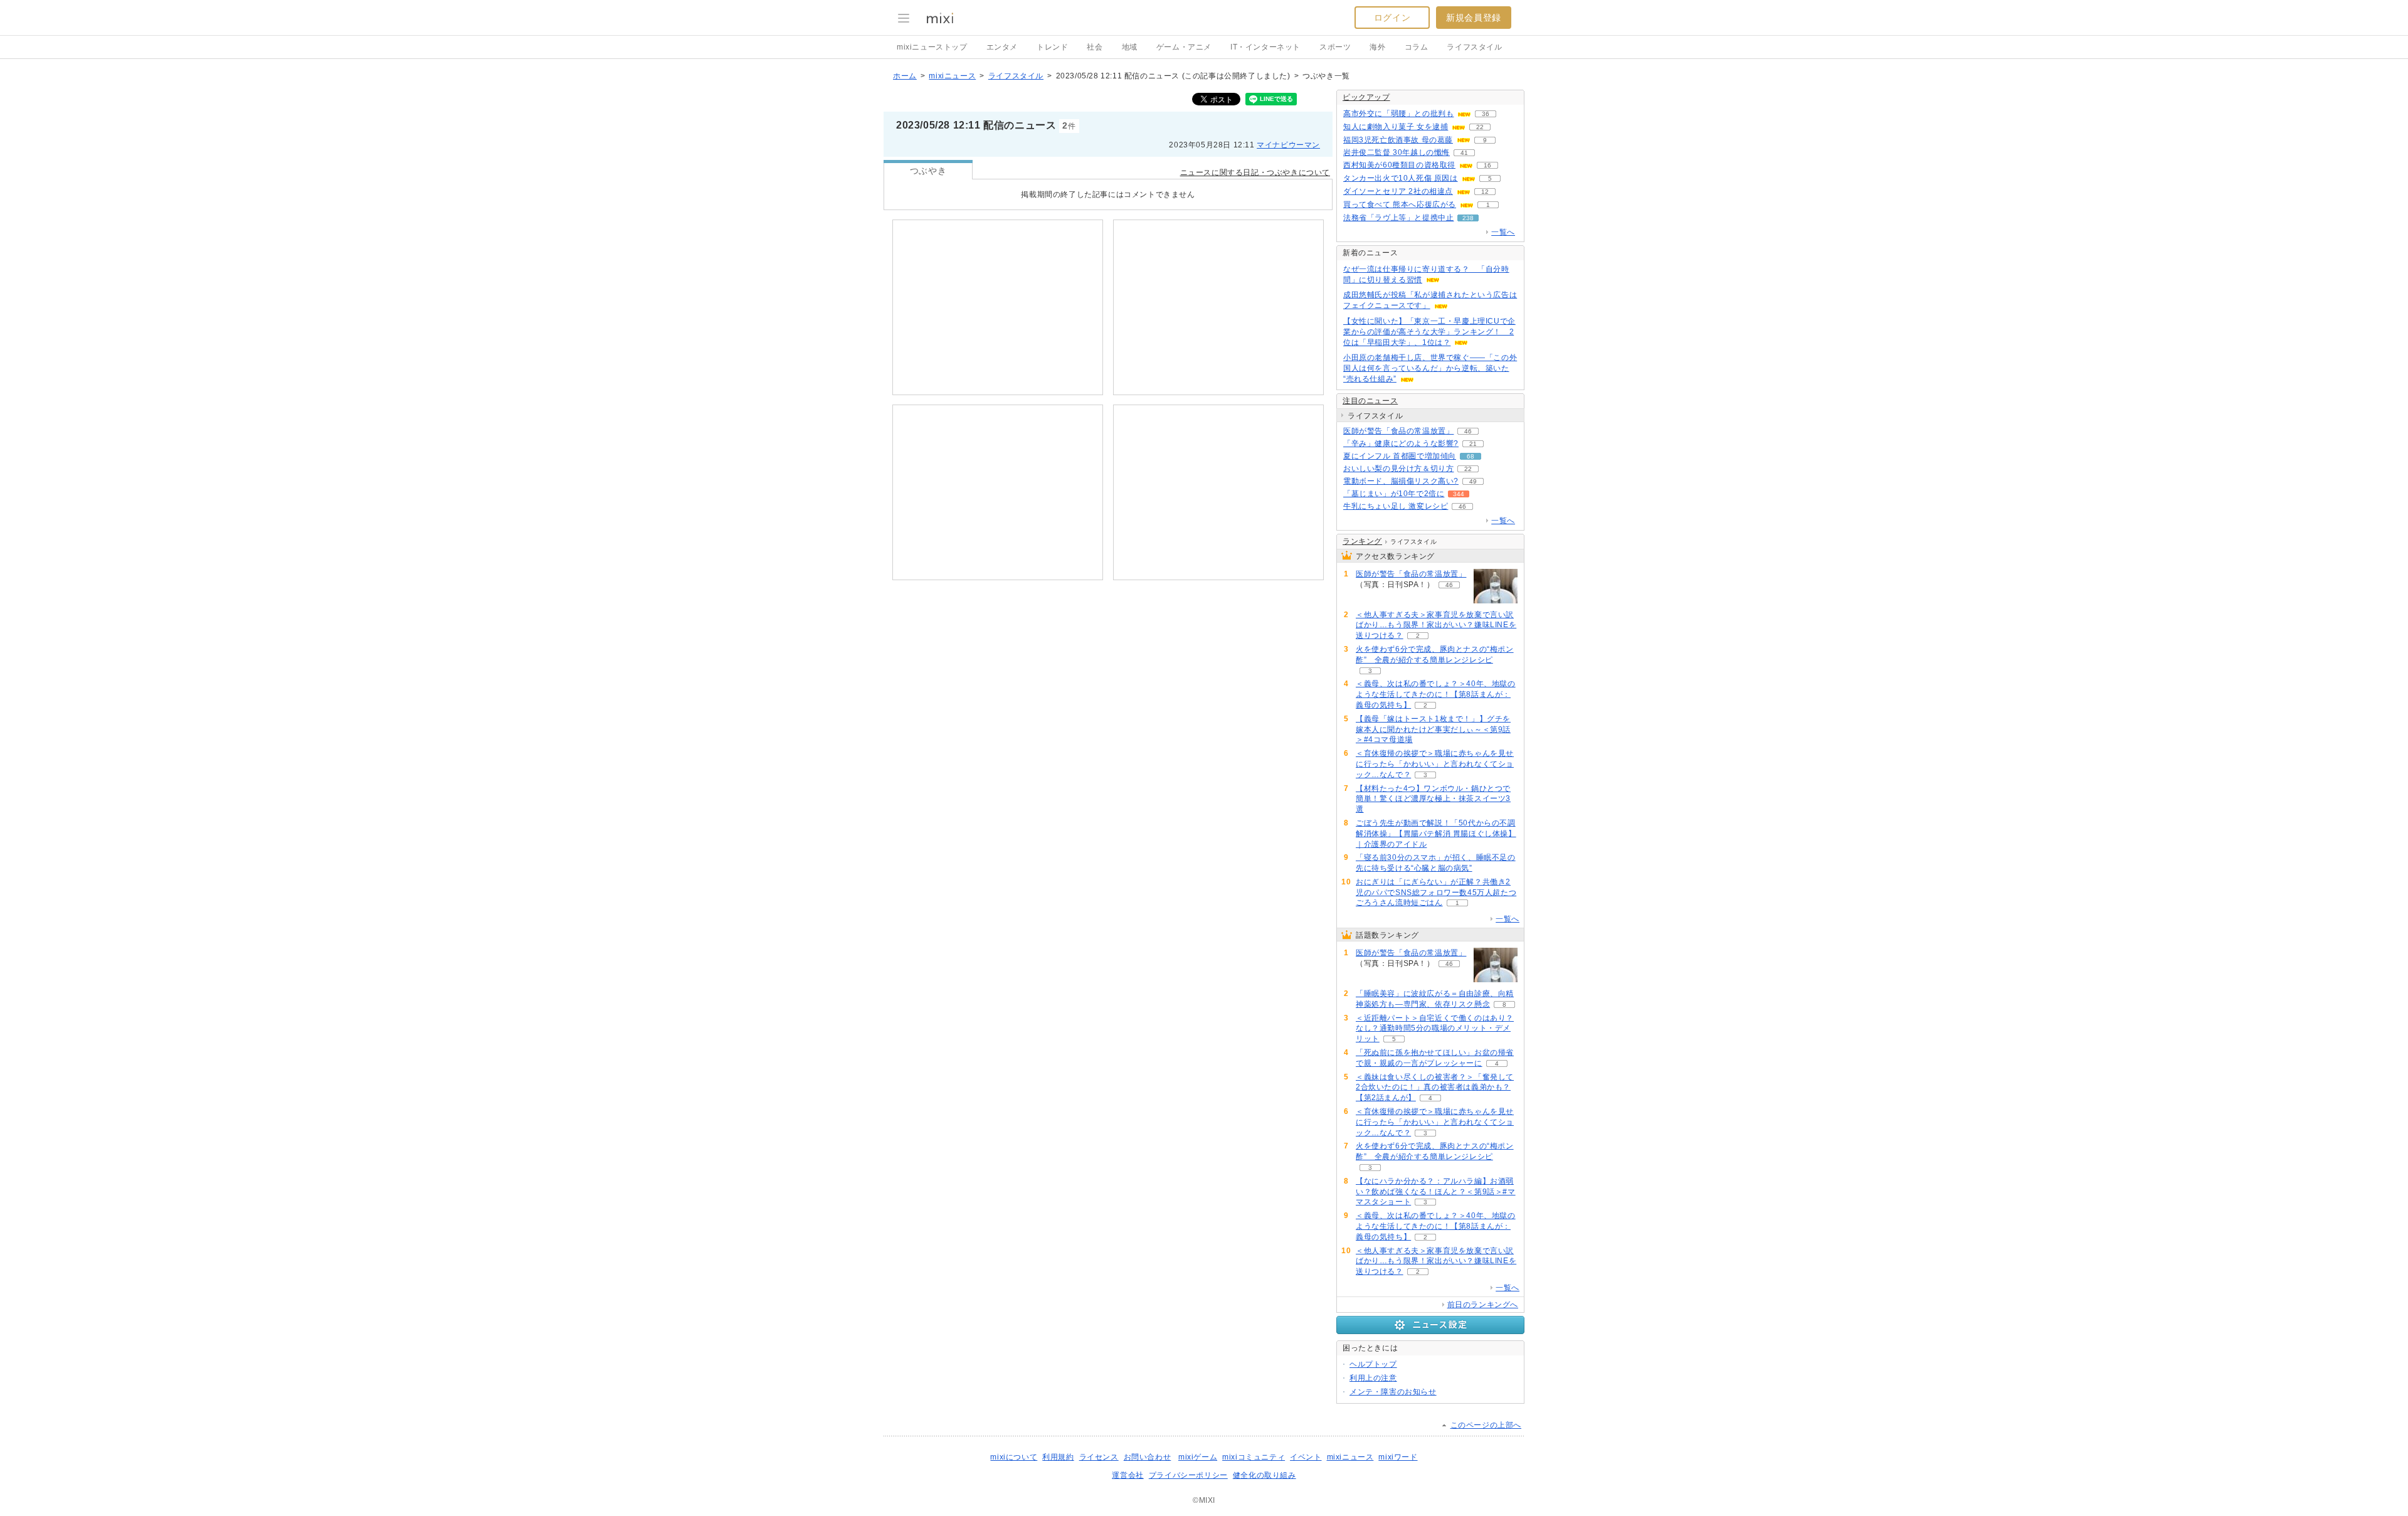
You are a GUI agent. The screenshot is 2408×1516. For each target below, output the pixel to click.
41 (1464, 153)
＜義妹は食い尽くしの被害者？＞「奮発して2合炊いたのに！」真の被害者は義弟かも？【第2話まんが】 (1435, 1088)
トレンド (1052, 47)
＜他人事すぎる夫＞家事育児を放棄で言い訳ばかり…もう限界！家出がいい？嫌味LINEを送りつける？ (1436, 625)
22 (1480, 127)
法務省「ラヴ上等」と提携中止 (1398, 218)
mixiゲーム (1198, 1457)
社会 (1095, 47)
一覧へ (1503, 232)
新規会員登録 (1474, 18)
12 (1485, 192)
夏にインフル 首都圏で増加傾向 (1400, 456)
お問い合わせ (1148, 1457)
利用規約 (1058, 1457)
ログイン (1392, 18)
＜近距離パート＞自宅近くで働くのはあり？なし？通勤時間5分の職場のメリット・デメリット (1435, 1029)
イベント (1306, 1457)
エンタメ (1002, 47)
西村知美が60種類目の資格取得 (1399, 165)
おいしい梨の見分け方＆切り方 (1398, 469)
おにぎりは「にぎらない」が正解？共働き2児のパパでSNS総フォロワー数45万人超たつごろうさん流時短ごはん (1436, 893)
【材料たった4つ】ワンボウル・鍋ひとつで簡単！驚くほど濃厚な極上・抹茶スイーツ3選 (1433, 799)
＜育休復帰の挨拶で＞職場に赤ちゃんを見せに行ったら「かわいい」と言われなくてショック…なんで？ (1435, 764)
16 (1487, 165)
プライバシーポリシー (1188, 1475)
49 (1473, 481)
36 (1486, 114)
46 (1468, 431)
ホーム (905, 76)
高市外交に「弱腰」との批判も (1398, 114)
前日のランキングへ (1483, 1305)
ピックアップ (1366, 97)
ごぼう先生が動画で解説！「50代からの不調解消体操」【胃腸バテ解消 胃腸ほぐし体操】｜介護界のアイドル (1436, 834)
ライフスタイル (1474, 47)
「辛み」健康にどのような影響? (1401, 443)
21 (1473, 444)
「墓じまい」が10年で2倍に (1394, 494)
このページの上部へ (1486, 1425)
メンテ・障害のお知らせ (1393, 1392)
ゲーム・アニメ (1184, 47)
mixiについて (1014, 1457)
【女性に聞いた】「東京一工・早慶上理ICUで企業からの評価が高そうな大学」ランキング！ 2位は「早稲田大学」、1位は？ (1429, 332)
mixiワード (1398, 1457)
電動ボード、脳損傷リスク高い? (1401, 481)
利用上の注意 (1373, 1378)
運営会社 (1127, 1475)
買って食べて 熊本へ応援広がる (1400, 204)
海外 (1377, 47)
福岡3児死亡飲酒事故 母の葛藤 (1398, 140)
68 (1471, 456)
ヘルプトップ (1373, 1364)
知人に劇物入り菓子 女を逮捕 (1396, 127)
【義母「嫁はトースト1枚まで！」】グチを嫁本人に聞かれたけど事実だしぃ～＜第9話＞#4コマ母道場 (1433, 729)
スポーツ (1335, 47)
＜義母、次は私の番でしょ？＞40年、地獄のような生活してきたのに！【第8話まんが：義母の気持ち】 (1436, 694)
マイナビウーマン (1288, 145)
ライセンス (1099, 1457)
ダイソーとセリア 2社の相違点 (1398, 191)
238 (1468, 218)
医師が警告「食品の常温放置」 (1398, 431)
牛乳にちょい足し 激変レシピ (1396, 506)
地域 (1130, 47)
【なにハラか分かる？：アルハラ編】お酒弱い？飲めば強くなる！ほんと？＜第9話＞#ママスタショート (1436, 1192)
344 (1459, 494)
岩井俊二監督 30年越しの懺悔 (1397, 152)
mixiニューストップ (932, 47)
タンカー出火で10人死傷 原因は (1401, 178)
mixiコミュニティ (1254, 1457)
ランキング (1362, 541)
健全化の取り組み (1265, 1475)
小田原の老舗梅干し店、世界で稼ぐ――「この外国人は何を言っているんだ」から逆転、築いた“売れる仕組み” (1430, 368)
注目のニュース (1370, 401)
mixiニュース (952, 76)
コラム (1417, 47)
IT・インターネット (1265, 47)
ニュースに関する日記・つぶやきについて (1255, 172)
